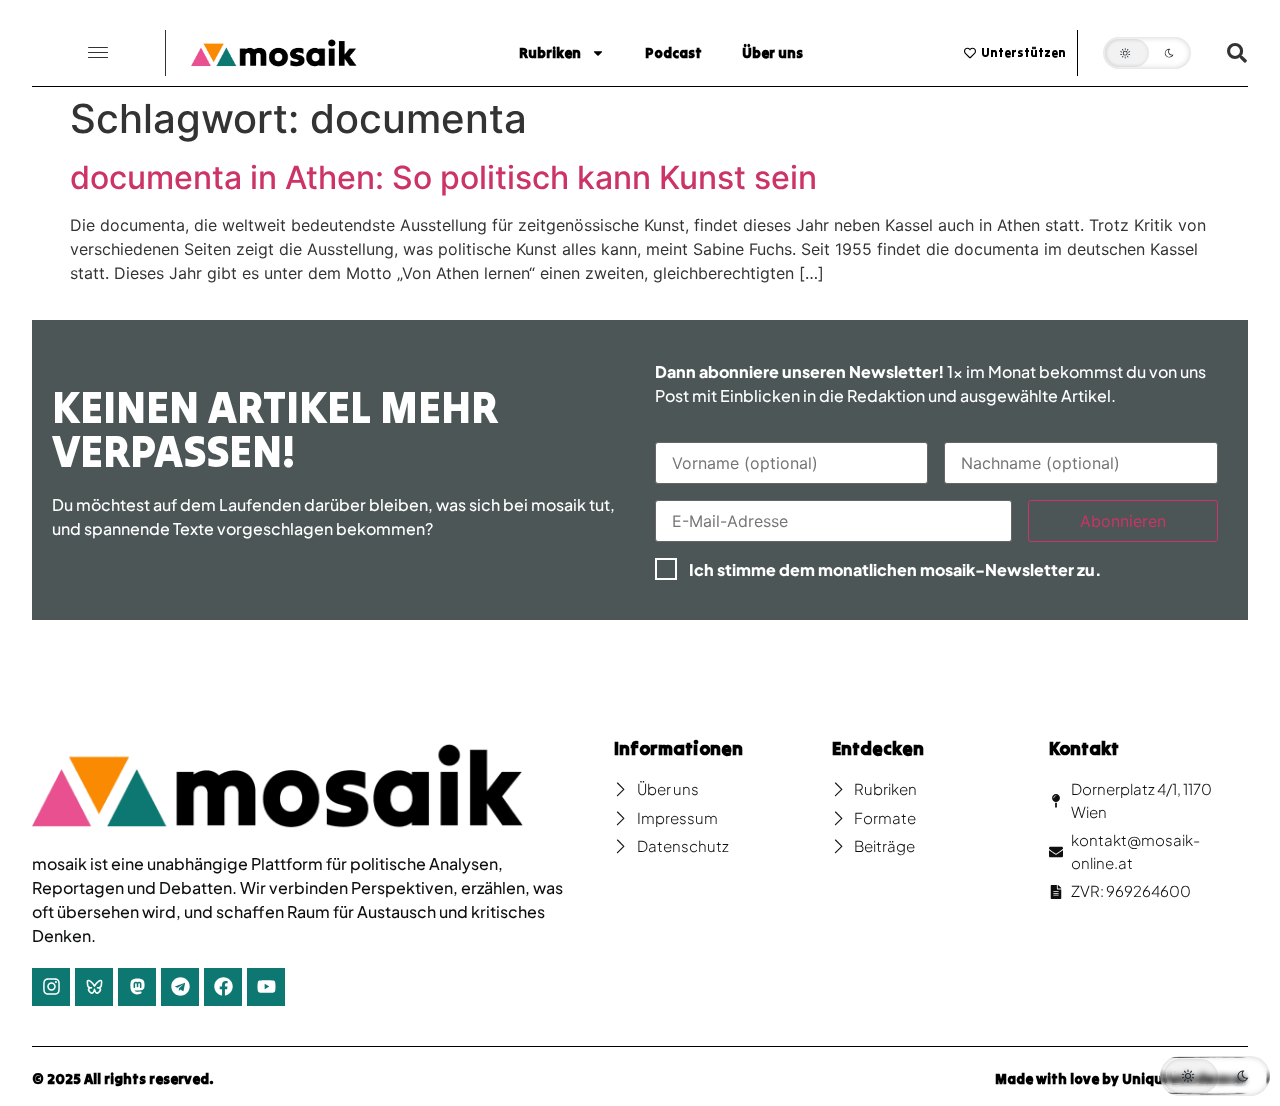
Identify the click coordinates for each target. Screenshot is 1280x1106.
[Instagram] (51, 987)
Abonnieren (1123, 521)
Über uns (772, 53)
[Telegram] (180, 987)
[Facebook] (223, 987)
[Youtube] (266, 987)
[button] (98, 53)
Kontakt (1084, 748)
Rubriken (550, 53)
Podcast (673, 53)
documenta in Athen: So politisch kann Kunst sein (443, 177)
